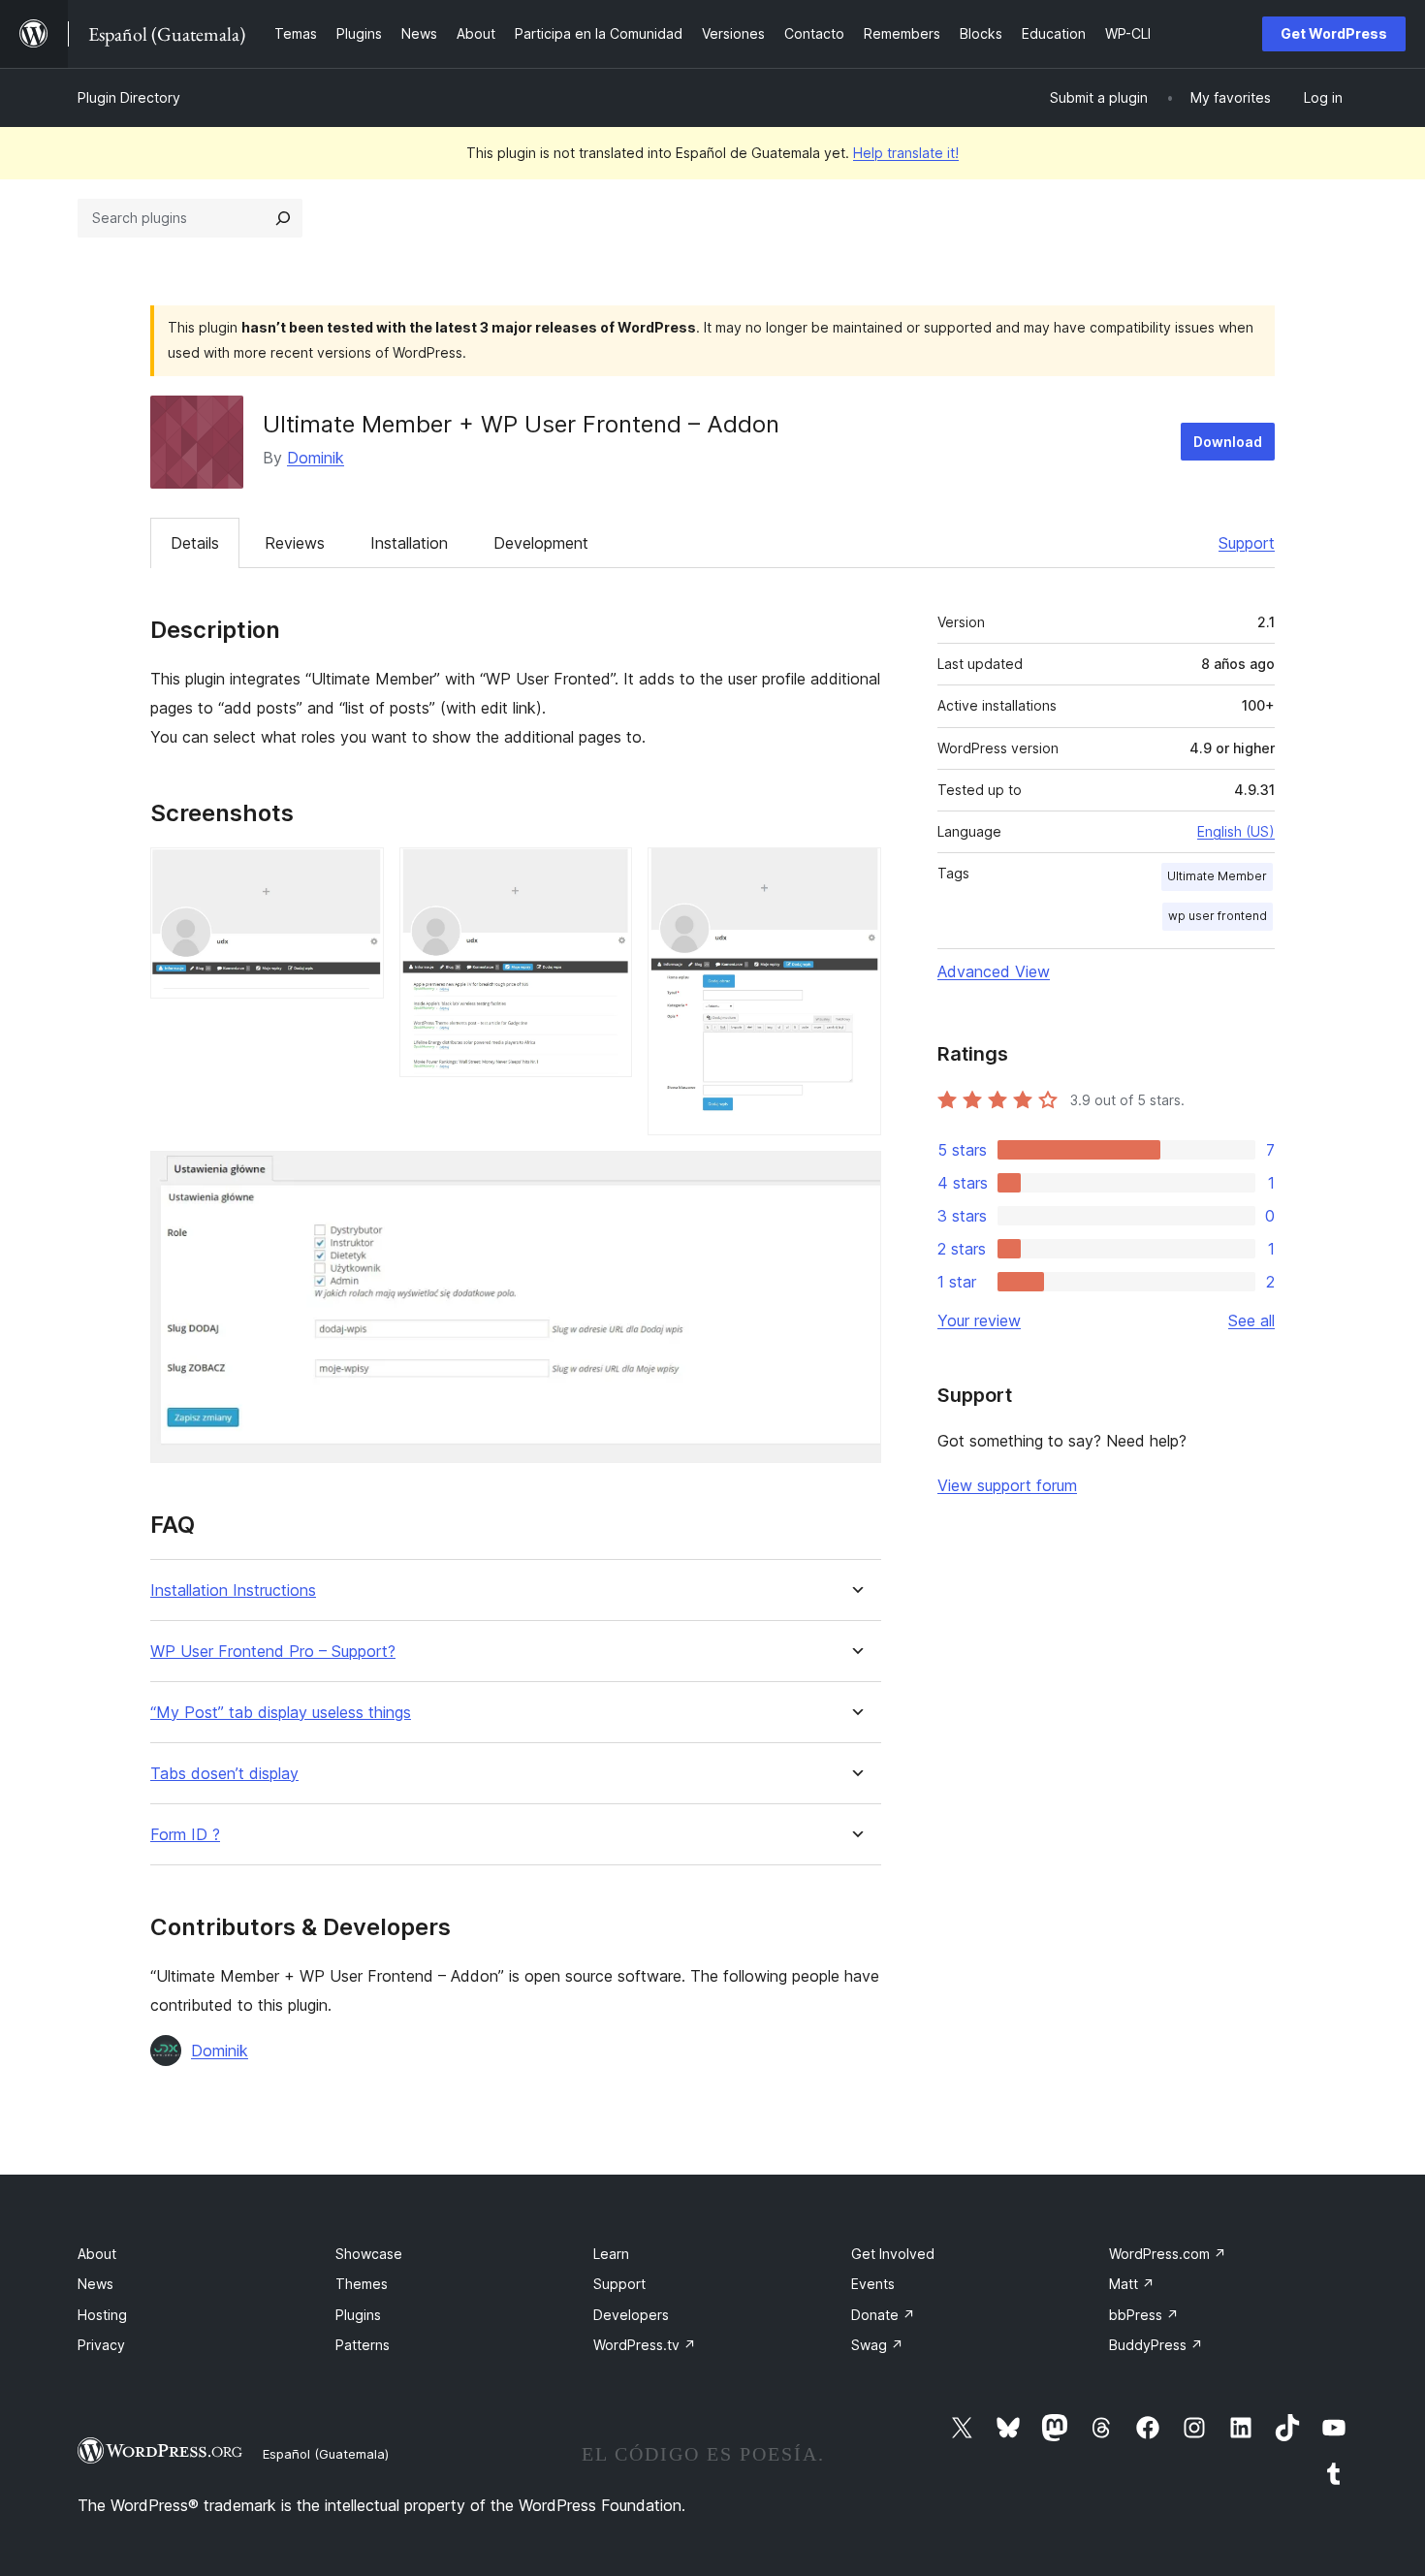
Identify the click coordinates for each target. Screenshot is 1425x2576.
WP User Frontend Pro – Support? (273, 1652)
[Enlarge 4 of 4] (855, 1177)
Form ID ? (185, 1835)
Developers (631, 2315)
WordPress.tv (645, 2345)
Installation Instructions (233, 1590)
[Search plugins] (283, 218)
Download (1228, 442)
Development (541, 543)
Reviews (295, 543)
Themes (362, 2284)
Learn (611, 2254)
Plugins (358, 2315)
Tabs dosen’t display (224, 1774)
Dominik (316, 458)
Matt (1132, 2284)
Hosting (102, 2315)
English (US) (1236, 831)
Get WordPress (1334, 33)
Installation (409, 543)
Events (873, 2284)
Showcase (369, 2254)
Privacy (101, 2345)
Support (1247, 543)
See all (1251, 1320)
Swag (877, 2345)
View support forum (1007, 1485)
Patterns (363, 2345)
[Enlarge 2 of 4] (606, 874)
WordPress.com (1168, 2254)
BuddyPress (1156, 2345)
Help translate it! (906, 153)
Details (195, 543)
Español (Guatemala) (326, 2454)
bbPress (1144, 2315)
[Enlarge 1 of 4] (358, 874)
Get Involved (893, 2254)
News (95, 2284)
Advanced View (994, 971)
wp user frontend (1218, 916)
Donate (883, 2315)
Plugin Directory (129, 97)
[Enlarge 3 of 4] (855, 874)
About (97, 2254)
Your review (979, 1320)
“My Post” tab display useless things (281, 1713)
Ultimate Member (1217, 876)
